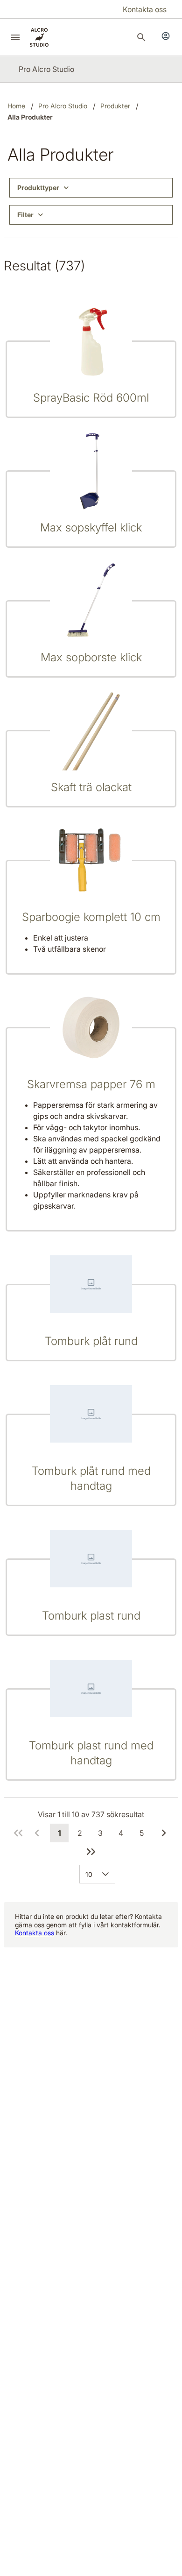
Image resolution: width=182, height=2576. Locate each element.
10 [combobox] (89, 1874)
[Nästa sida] (164, 1833)
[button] (107, 1874)
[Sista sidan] (91, 1852)
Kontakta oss (35, 1933)
